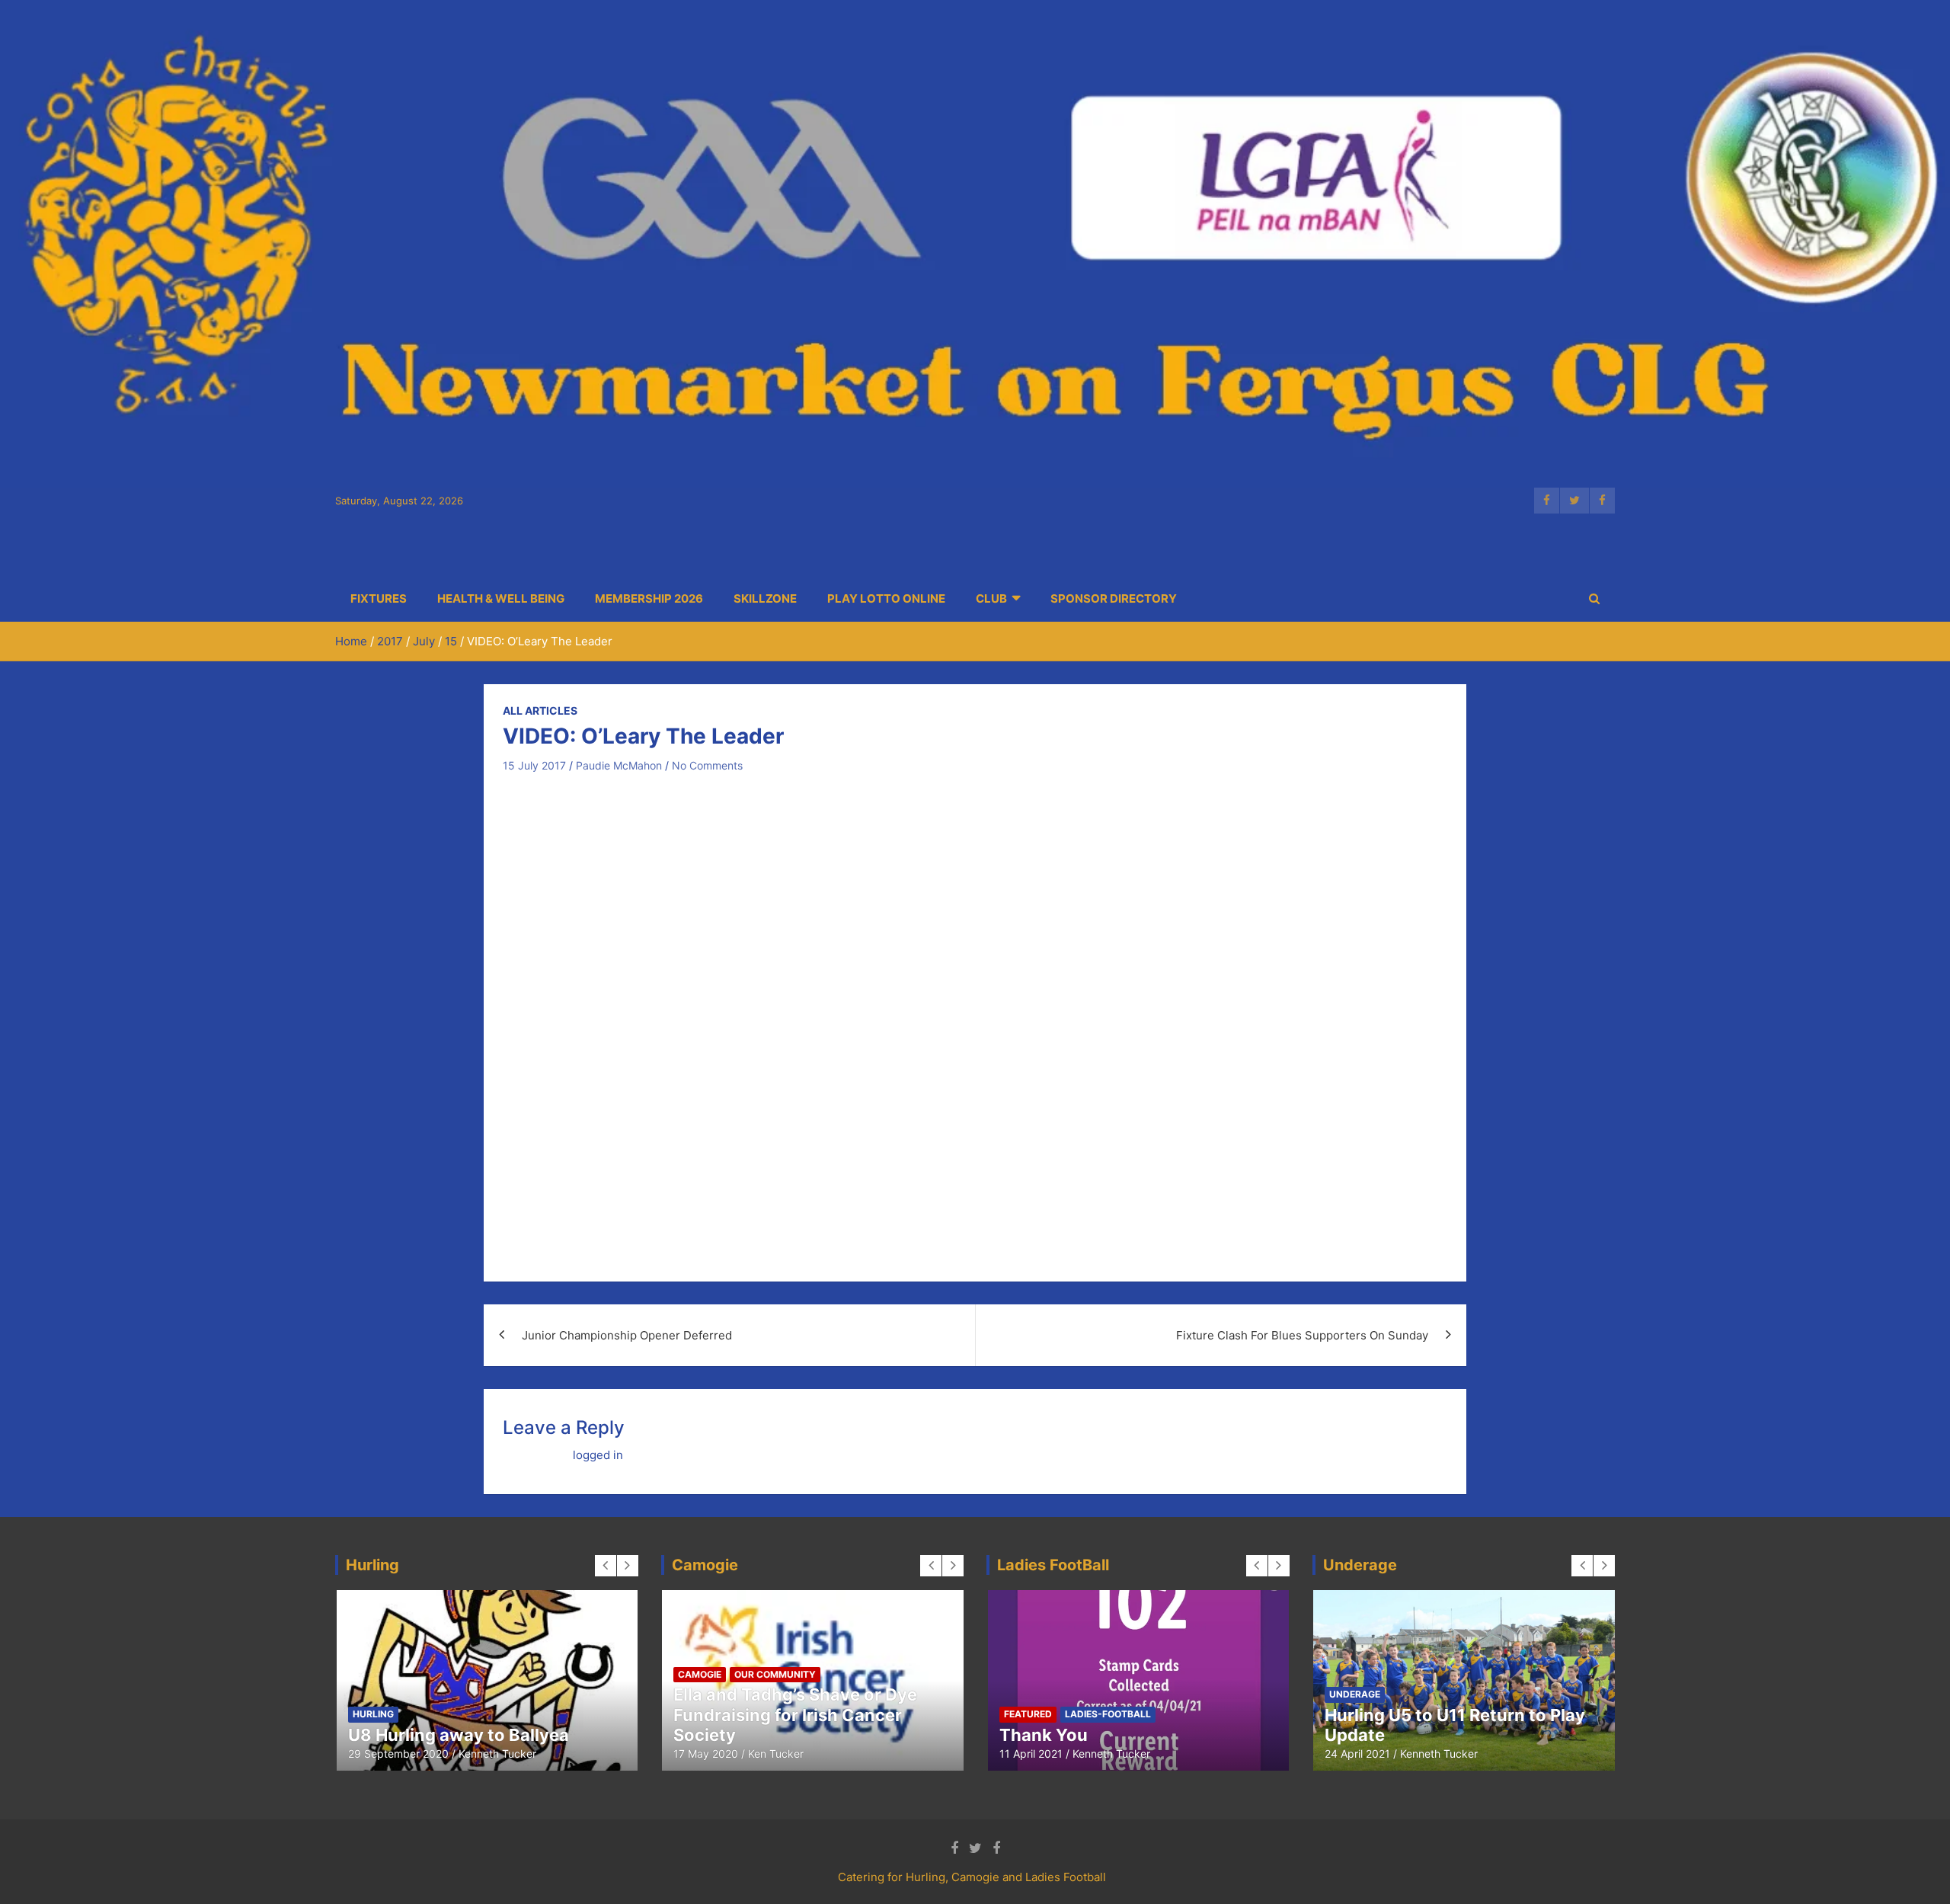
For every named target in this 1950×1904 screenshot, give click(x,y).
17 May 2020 (706, 1754)
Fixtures (379, 598)
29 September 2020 (398, 1754)
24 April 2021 (1357, 1754)
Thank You (1044, 1735)
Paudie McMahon (619, 765)
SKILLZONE (765, 598)
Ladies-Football (1108, 1714)
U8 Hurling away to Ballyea (459, 1735)
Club (991, 598)
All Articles (540, 710)
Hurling (373, 1714)
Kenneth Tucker (497, 1754)
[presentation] (606, 1566)
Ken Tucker (776, 1754)
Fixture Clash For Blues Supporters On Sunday (1302, 1335)
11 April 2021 (1031, 1754)
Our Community (775, 1674)
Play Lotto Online (886, 598)
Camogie (700, 1674)
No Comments (707, 765)
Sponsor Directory (1114, 598)
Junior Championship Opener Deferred (627, 1335)
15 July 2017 (534, 765)
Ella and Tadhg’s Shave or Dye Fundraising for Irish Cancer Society (795, 1715)
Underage (1355, 1694)
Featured (1028, 1714)
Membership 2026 (649, 598)
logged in (598, 1455)
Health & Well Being (501, 598)
